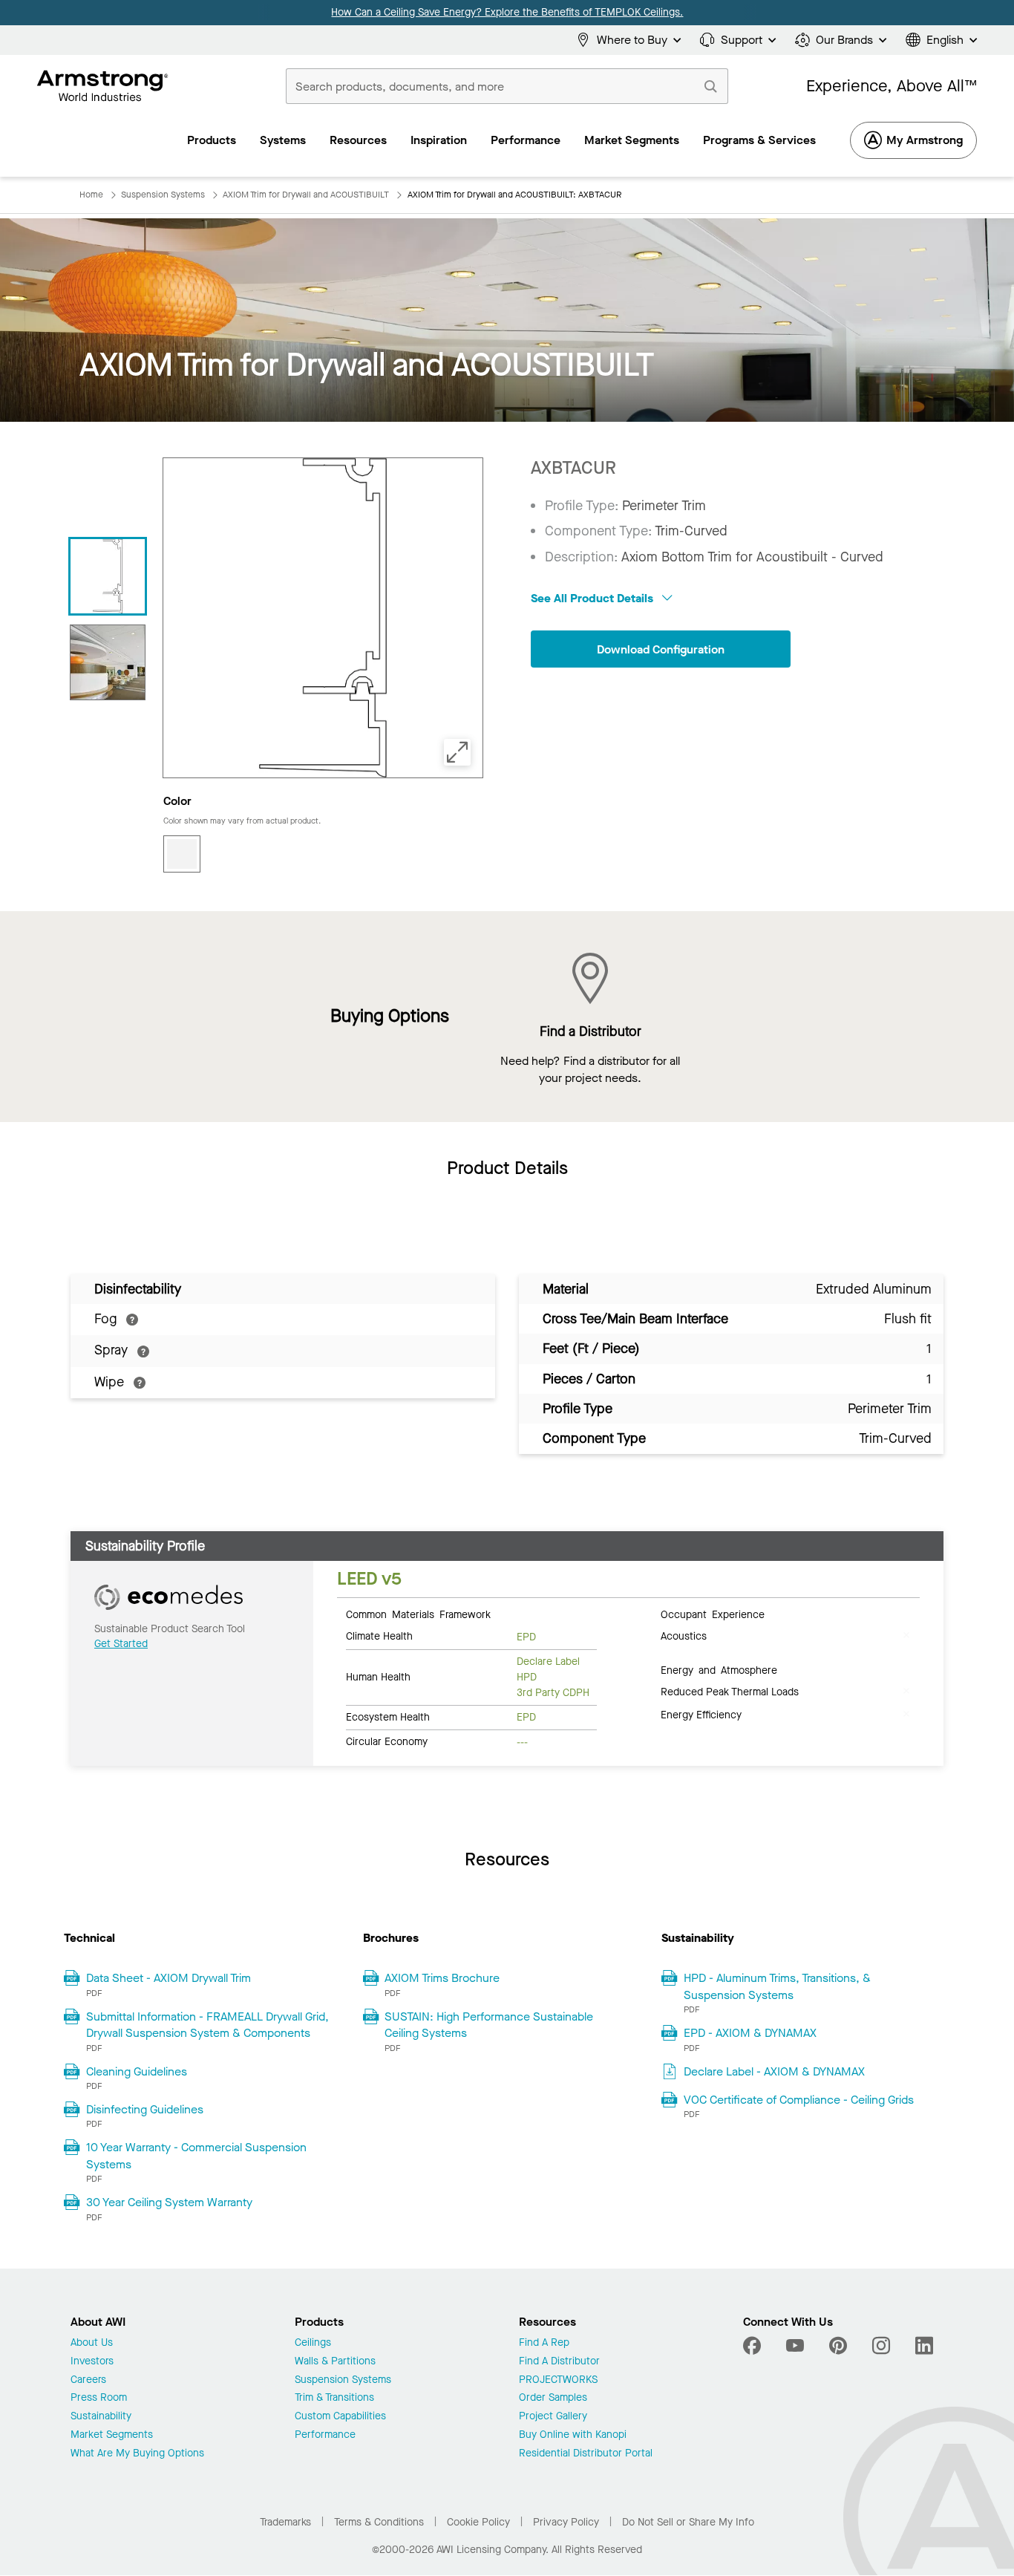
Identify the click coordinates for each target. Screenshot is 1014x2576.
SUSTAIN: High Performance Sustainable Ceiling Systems (489, 2025)
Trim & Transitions (334, 2398)
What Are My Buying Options (137, 2454)
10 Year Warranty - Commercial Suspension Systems (196, 2155)
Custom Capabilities (340, 2417)
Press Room (99, 2398)
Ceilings (313, 2343)
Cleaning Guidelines (137, 2071)
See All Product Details (593, 598)
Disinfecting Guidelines (145, 2109)
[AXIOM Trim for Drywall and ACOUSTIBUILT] (108, 662)
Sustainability (101, 2417)
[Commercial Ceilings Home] (103, 86)
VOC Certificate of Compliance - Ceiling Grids (799, 2100)
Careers (88, 2380)
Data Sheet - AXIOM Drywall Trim (169, 1978)
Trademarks (285, 2522)
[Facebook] (754, 2346)
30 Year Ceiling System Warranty (169, 2202)
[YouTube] (795, 2346)
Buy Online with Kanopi (573, 2435)
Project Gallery (553, 2417)
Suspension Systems (343, 2380)
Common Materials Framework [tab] (418, 1614)
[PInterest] (838, 2346)
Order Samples (553, 2398)
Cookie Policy (478, 2522)
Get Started (121, 1644)
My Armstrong (925, 140)
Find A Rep (544, 2343)
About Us (92, 2343)
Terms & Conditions (379, 2522)
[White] (182, 854)
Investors (92, 2362)
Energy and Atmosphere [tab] (719, 1669)
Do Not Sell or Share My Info (688, 2522)
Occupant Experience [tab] (713, 1614)
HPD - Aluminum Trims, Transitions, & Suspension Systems (777, 1986)
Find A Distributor (559, 2362)
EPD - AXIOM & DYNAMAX (750, 2033)
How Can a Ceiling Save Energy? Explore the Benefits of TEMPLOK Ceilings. (507, 12)
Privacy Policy (566, 2522)
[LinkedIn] (924, 2346)
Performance (325, 2435)
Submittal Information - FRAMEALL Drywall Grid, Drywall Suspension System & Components (207, 2025)
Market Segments (112, 2435)
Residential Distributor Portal (586, 2454)
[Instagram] (881, 2346)
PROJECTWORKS (558, 2380)
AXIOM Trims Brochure (442, 1978)
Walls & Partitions (335, 2362)
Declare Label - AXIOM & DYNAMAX (774, 2071)
